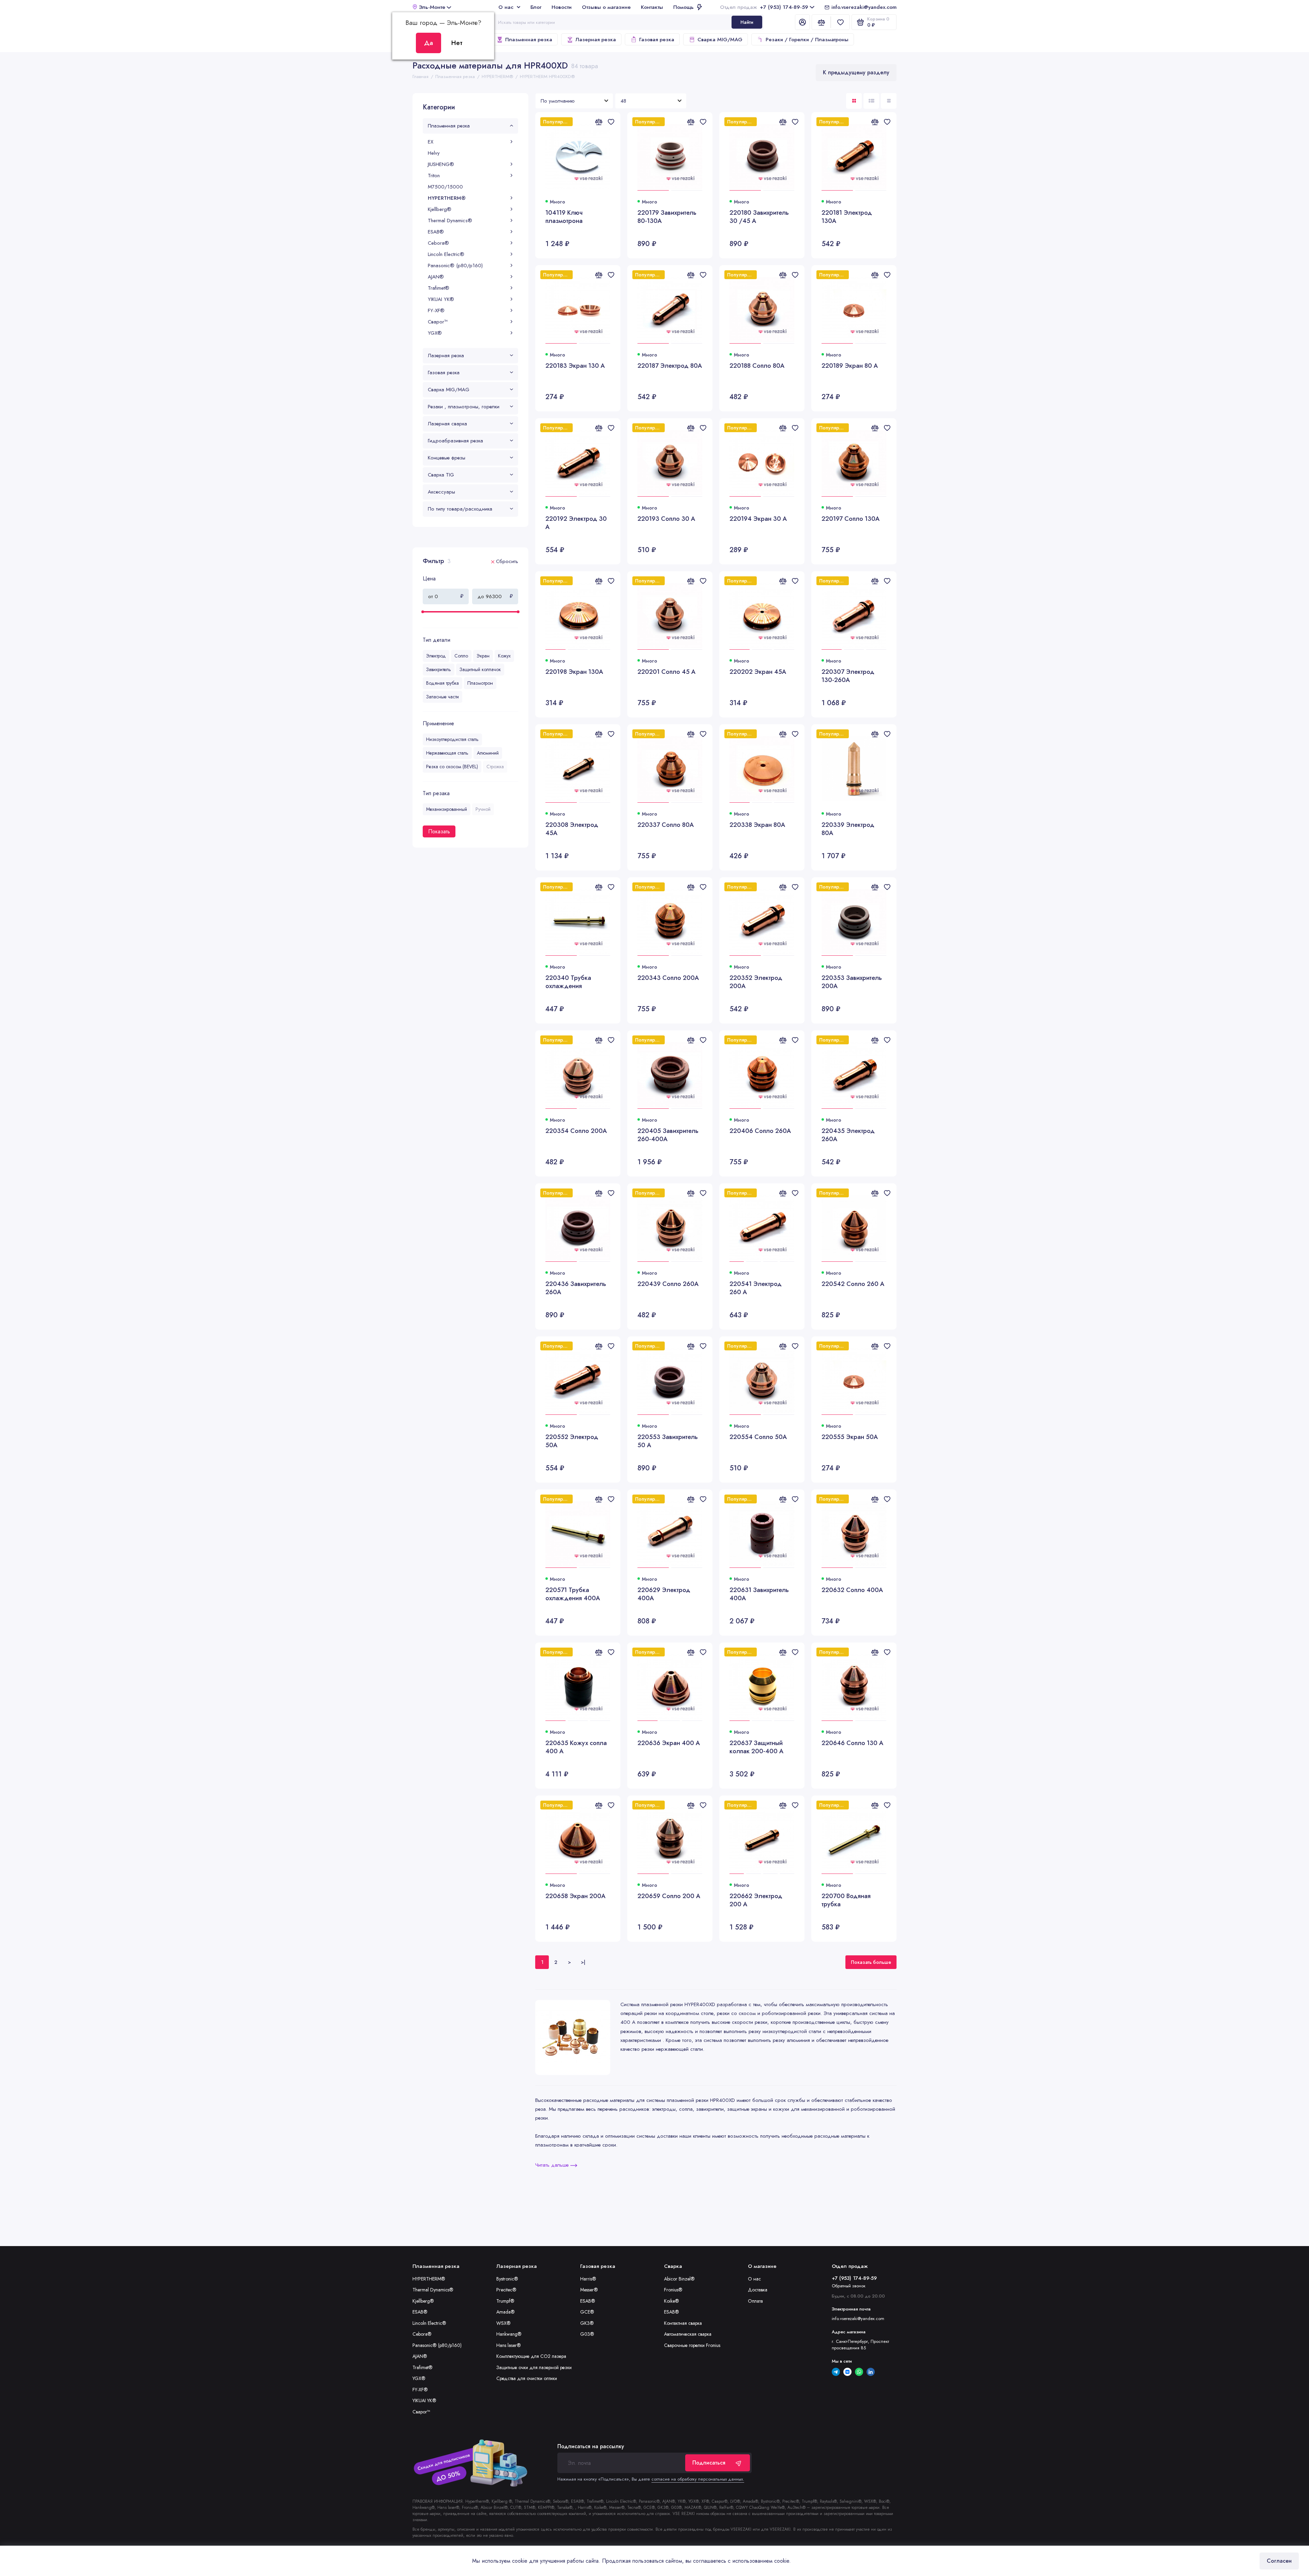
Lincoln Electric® (446, 254)
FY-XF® (436, 310)
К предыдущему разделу (856, 72)
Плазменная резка (529, 40)
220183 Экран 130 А (575, 366)
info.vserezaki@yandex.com (864, 7)
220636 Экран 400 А (669, 1743)
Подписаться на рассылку (591, 2446)
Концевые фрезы (447, 458)
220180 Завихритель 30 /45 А (759, 217)
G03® (587, 2334)
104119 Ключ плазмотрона (564, 217)
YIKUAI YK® (441, 299)
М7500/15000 (445, 187)
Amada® (506, 2312)
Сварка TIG (441, 475)
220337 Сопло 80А (666, 825)
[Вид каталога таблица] (889, 101)
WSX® (503, 2323)
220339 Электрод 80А (848, 829)
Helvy (434, 153)
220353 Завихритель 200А (852, 982)
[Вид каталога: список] (871, 101)
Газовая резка (657, 40)
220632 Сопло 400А (852, 1590)
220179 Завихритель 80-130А (667, 217)
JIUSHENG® (441, 164)
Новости (562, 7)
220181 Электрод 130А (847, 217)
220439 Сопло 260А (668, 1284)
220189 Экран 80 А (850, 366)
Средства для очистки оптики (527, 2378)
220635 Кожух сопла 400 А (576, 1747)
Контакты (652, 7)
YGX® (435, 333)
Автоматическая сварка (688, 2334)
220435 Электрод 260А (848, 1135)
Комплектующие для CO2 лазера (531, 2356)
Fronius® (673, 2290)
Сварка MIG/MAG (720, 40)
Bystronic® (507, 2279)
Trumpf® (505, 2301)
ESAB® (436, 232)
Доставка (758, 2290)
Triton (434, 176)
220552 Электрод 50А (572, 1441)
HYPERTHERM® (447, 198)
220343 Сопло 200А (668, 978)
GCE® (587, 2312)
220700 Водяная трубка (846, 1900)
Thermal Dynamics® (450, 221)
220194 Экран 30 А (758, 519)
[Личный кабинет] (802, 22)
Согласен (1279, 2561)
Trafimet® (439, 288)
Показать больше (871, 1962)
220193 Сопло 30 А (666, 519)
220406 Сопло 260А (760, 1131)
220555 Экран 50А (850, 1437)
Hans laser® (509, 2345)
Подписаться (709, 2463)
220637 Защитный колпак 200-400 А (756, 1747)
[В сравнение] (599, 122)
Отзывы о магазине (606, 7)
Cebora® (438, 243)
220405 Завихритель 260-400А (668, 1135)
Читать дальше (553, 2165)
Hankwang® (509, 2334)
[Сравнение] (821, 22)
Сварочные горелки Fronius (692, 2345)
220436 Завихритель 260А (576, 1288)
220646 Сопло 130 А (852, 1743)
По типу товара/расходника (460, 509)
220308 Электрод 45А (572, 829)
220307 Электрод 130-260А (848, 676)
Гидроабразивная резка (455, 441)
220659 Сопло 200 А (669, 1896)
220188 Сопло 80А (757, 366)
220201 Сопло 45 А (666, 672)
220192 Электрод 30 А (576, 523)
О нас (506, 7)
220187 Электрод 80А (670, 366)
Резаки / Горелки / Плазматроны (807, 40)
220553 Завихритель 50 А (668, 1441)
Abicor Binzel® (679, 2279)
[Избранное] (840, 22)
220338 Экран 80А (757, 825)
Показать (439, 831)
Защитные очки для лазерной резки (534, 2367)
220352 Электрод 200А (756, 982)
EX (431, 142)
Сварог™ (438, 322)
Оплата (755, 2301)
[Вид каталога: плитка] (854, 101)
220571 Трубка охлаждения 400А (573, 1594)
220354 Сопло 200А (576, 1131)
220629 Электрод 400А (664, 1594)
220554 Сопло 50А (758, 1437)
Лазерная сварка (447, 424)
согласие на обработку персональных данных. (698, 2479)
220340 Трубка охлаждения (568, 982)
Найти (747, 22)
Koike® (672, 2301)
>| (583, 1962)
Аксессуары (441, 492)
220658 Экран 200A (575, 1896)
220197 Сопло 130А (851, 519)
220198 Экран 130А (574, 672)
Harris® (588, 2279)
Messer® (589, 2290)
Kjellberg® (440, 209)
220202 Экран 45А (758, 672)
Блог (536, 7)
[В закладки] (611, 122)
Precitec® (506, 2290)
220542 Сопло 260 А (853, 1284)
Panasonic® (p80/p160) (455, 266)
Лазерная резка (596, 40)
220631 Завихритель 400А (759, 1594)
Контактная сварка (683, 2323)
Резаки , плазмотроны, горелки (464, 407)
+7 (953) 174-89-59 (764, 7)
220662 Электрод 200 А (756, 1900)
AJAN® (436, 277)
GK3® (587, 2323)
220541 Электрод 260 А (756, 1288)
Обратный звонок (849, 2286)
